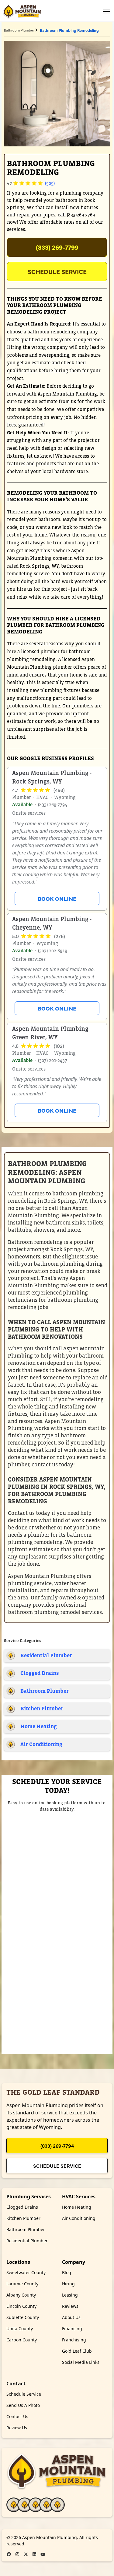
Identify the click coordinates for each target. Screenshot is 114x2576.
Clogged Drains (22, 2207)
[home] (22, 12)
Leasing (70, 2295)
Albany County (21, 2295)
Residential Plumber (27, 2241)
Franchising (74, 2340)
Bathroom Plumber (19, 30)
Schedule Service (57, 271)
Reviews (70, 2306)
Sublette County (23, 2317)
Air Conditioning (79, 2218)
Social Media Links (81, 2362)
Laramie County (22, 2284)
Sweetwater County (26, 2272)
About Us (71, 2317)
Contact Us (17, 2416)
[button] (105, 12)
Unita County (20, 2329)
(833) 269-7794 (57, 2146)
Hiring (68, 2284)
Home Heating (77, 2207)
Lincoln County (21, 2306)
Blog (67, 2272)
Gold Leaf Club (77, 2351)
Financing (72, 2329)
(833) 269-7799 (57, 247)
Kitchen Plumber (23, 2218)
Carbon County (22, 2340)
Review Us (17, 2428)
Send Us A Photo (23, 2405)
